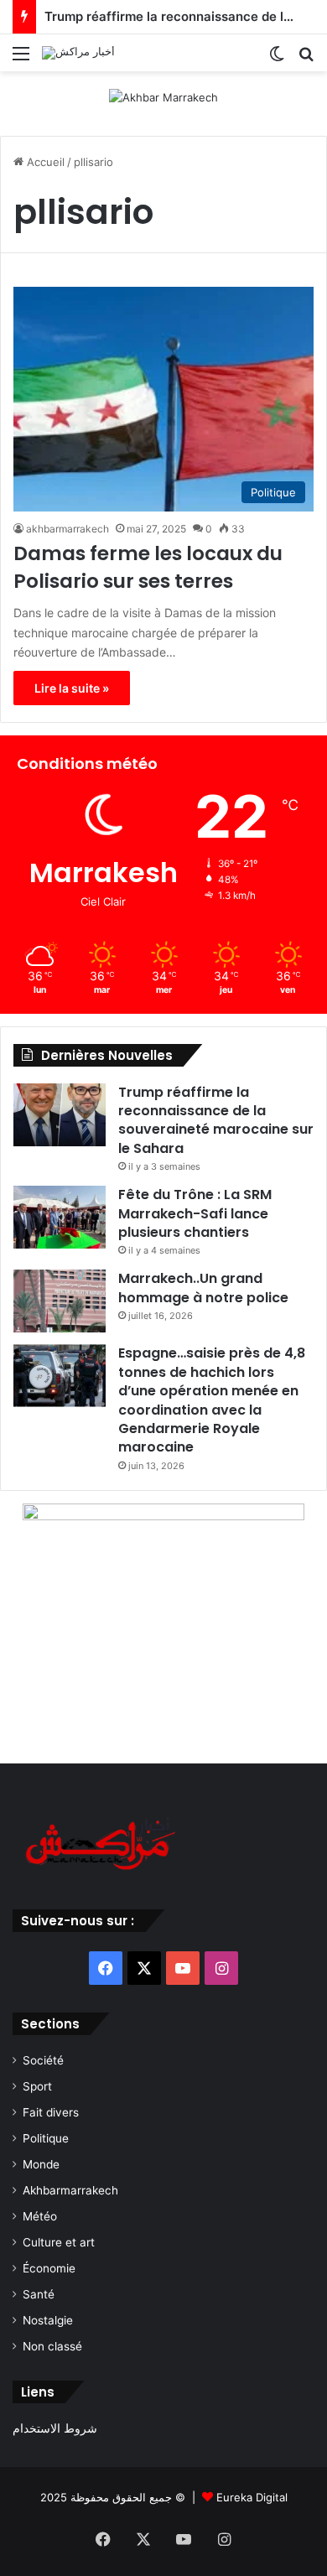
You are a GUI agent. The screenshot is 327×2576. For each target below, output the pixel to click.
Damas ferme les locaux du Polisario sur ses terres (148, 567)
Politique (46, 2138)
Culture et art (59, 2242)
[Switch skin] (277, 59)
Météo (40, 2216)
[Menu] (21, 59)
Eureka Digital (252, 2497)
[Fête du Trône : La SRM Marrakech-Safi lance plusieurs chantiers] (60, 1217)
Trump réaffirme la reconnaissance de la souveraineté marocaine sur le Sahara (216, 1120)
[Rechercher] (306, 59)
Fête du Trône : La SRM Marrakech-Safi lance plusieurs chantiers (195, 1213)
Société (43, 2060)
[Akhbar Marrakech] (163, 96)
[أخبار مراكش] (78, 53)
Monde (41, 2164)
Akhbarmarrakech (70, 2190)
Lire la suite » (72, 688)
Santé (39, 2294)
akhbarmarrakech (67, 529)
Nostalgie (48, 2320)
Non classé (52, 2346)
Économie (49, 2268)
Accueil (44, 162)
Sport (37, 2086)
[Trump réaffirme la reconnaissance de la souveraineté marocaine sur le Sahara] (60, 1115)
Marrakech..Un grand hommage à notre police (203, 1288)
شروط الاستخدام (55, 2428)
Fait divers (51, 2112)
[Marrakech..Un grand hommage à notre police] (60, 1301)
